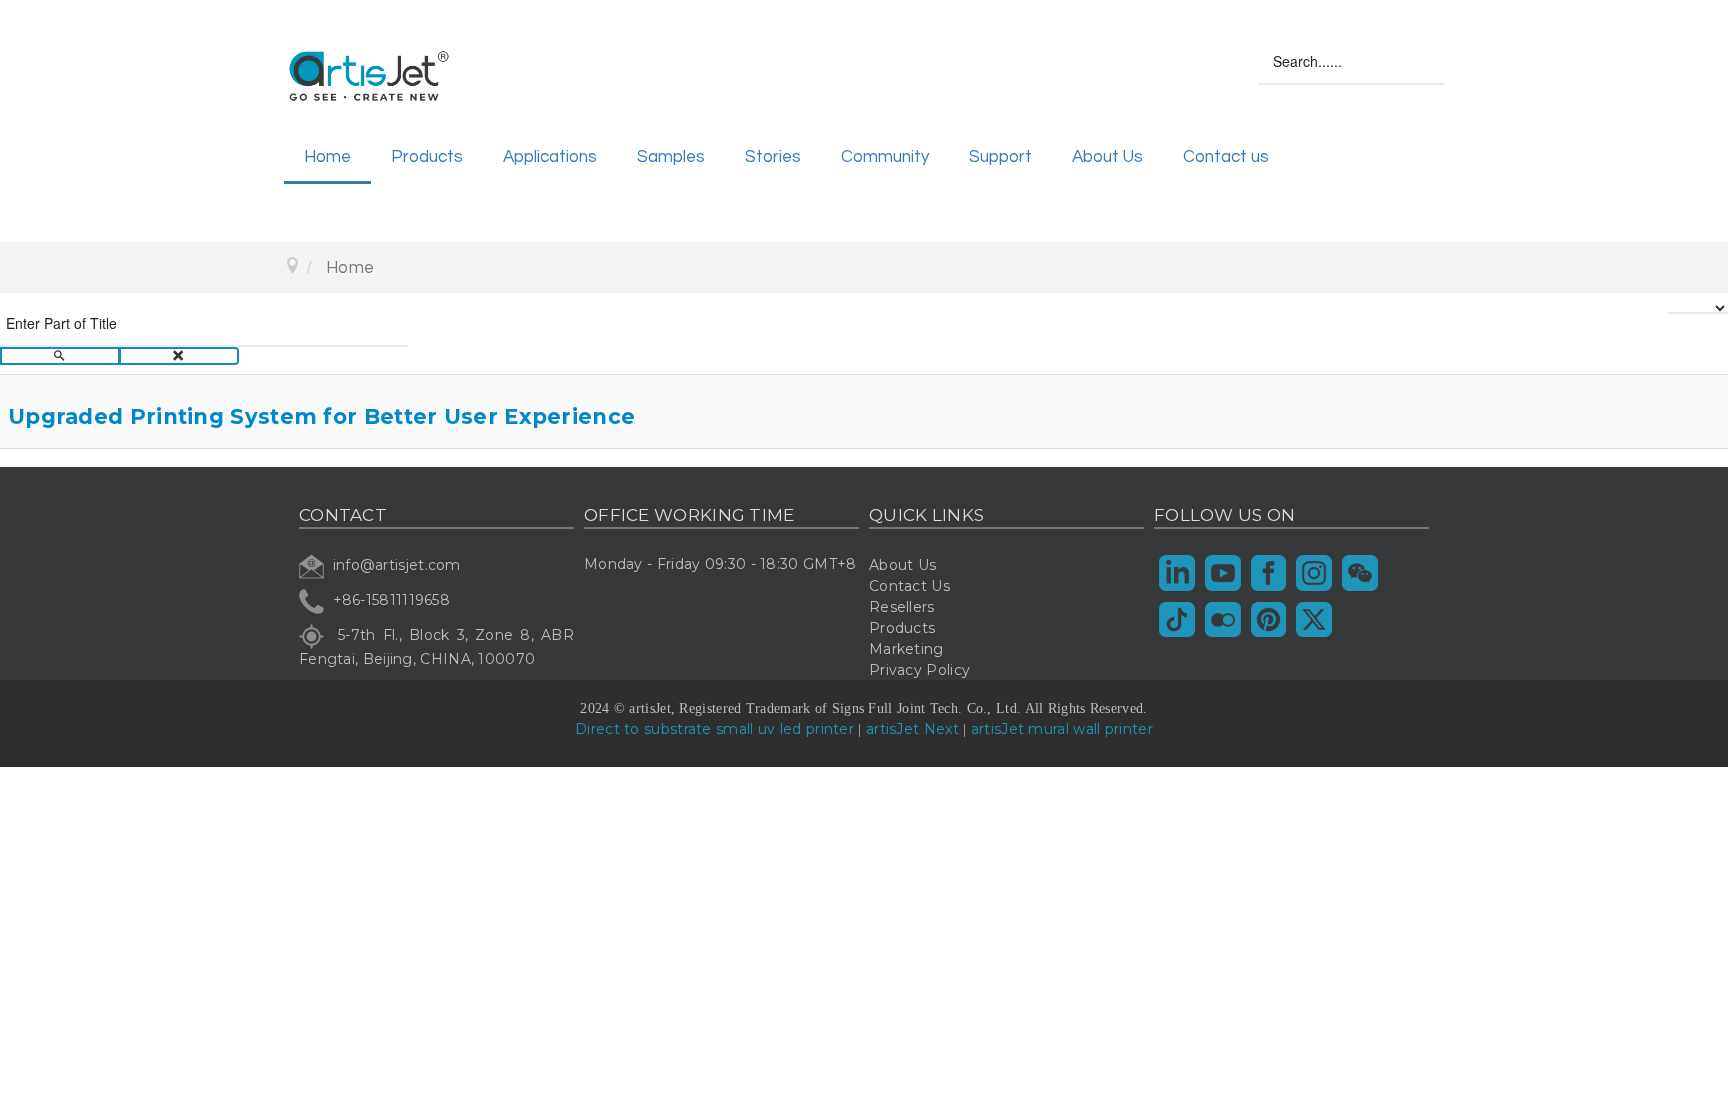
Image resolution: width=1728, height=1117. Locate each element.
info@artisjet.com (397, 566)
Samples (671, 157)
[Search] (60, 356)
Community (885, 157)
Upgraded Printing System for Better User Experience (321, 416)
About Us (1107, 157)
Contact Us (909, 586)
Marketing (906, 649)
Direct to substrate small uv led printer (714, 729)
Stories (773, 157)
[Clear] (179, 356)
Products (427, 157)
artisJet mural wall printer (1062, 729)
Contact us (1226, 157)
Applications (550, 157)
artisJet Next (912, 729)
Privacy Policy (919, 670)
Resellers (902, 607)
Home (327, 157)
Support (1000, 157)
